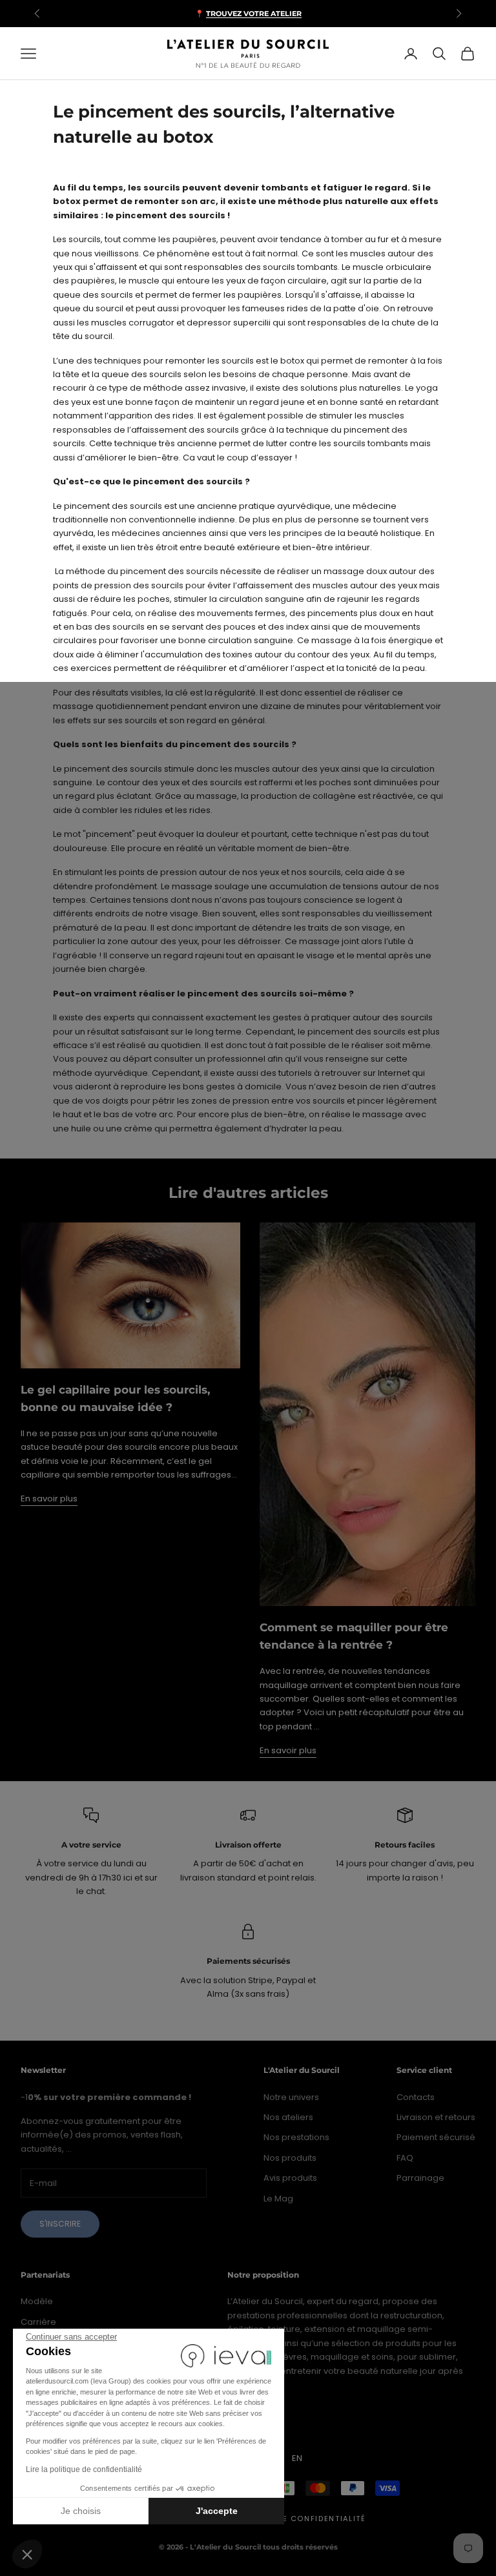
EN (297, 2458)
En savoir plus (49, 1499)
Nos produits (290, 2158)
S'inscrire (60, 2224)
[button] (27, 2554)
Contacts (416, 2097)
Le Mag (278, 2199)
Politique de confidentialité (297, 2519)
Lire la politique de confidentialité (84, 2469)
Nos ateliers (288, 2117)
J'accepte (217, 2511)
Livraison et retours (436, 2117)
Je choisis (81, 2511)
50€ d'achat (302, 14)
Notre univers (291, 2097)
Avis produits (290, 2178)
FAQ (405, 2158)
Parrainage (420, 2178)
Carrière (38, 2322)
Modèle (37, 2301)
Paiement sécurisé (436, 2137)
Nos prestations (296, 2137)
